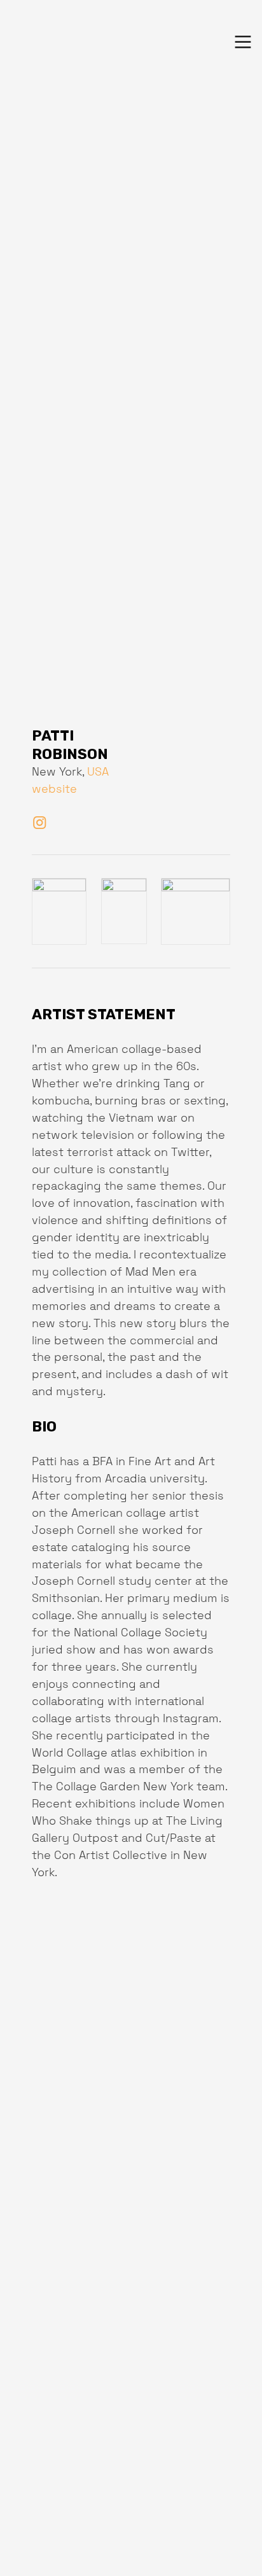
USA (98, 771)
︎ (243, 42)
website (54, 789)
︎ (40, 823)
